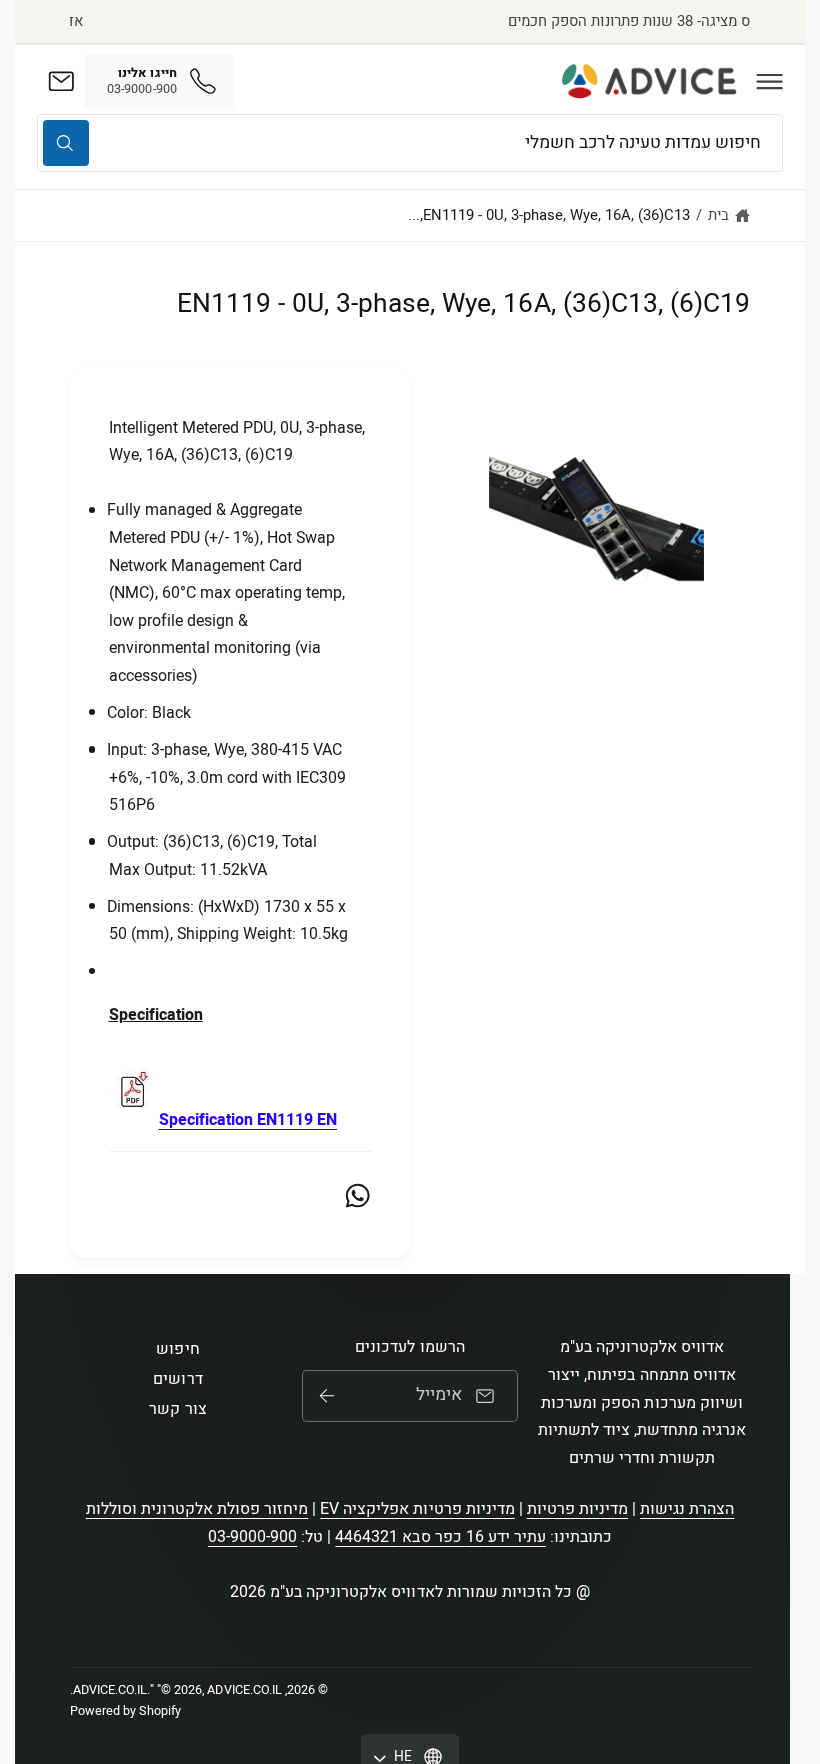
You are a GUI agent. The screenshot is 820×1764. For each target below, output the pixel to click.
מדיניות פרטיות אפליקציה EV (417, 1509)
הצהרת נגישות (687, 1509)
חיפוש (177, 1349)
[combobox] (410, 142)
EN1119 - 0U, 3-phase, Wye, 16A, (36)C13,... (549, 215)
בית (718, 215)
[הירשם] (327, 1396)
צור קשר (177, 1409)
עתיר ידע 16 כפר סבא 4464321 (440, 1537)
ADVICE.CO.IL (110, 1690)
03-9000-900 (252, 1537)
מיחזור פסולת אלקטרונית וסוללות (197, 1509)
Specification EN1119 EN (248, 1120)
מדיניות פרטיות (577, 1509)
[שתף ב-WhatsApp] (357, 1195)
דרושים (177, 1379)
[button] (770, 81)
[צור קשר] (61, 81)
